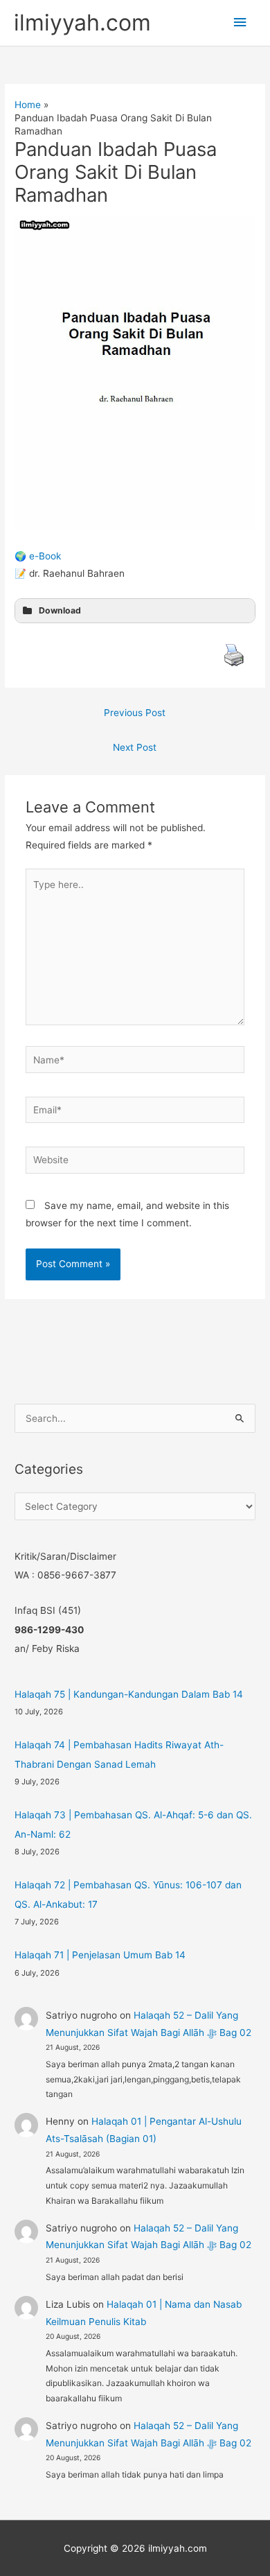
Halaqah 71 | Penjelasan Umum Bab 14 (100, 1955)
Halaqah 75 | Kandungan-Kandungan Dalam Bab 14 (129, 1694)
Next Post (135, 747)
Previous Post (135, 713)
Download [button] (60, 610)
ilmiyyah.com (82, 23)
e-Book (45, 556)
